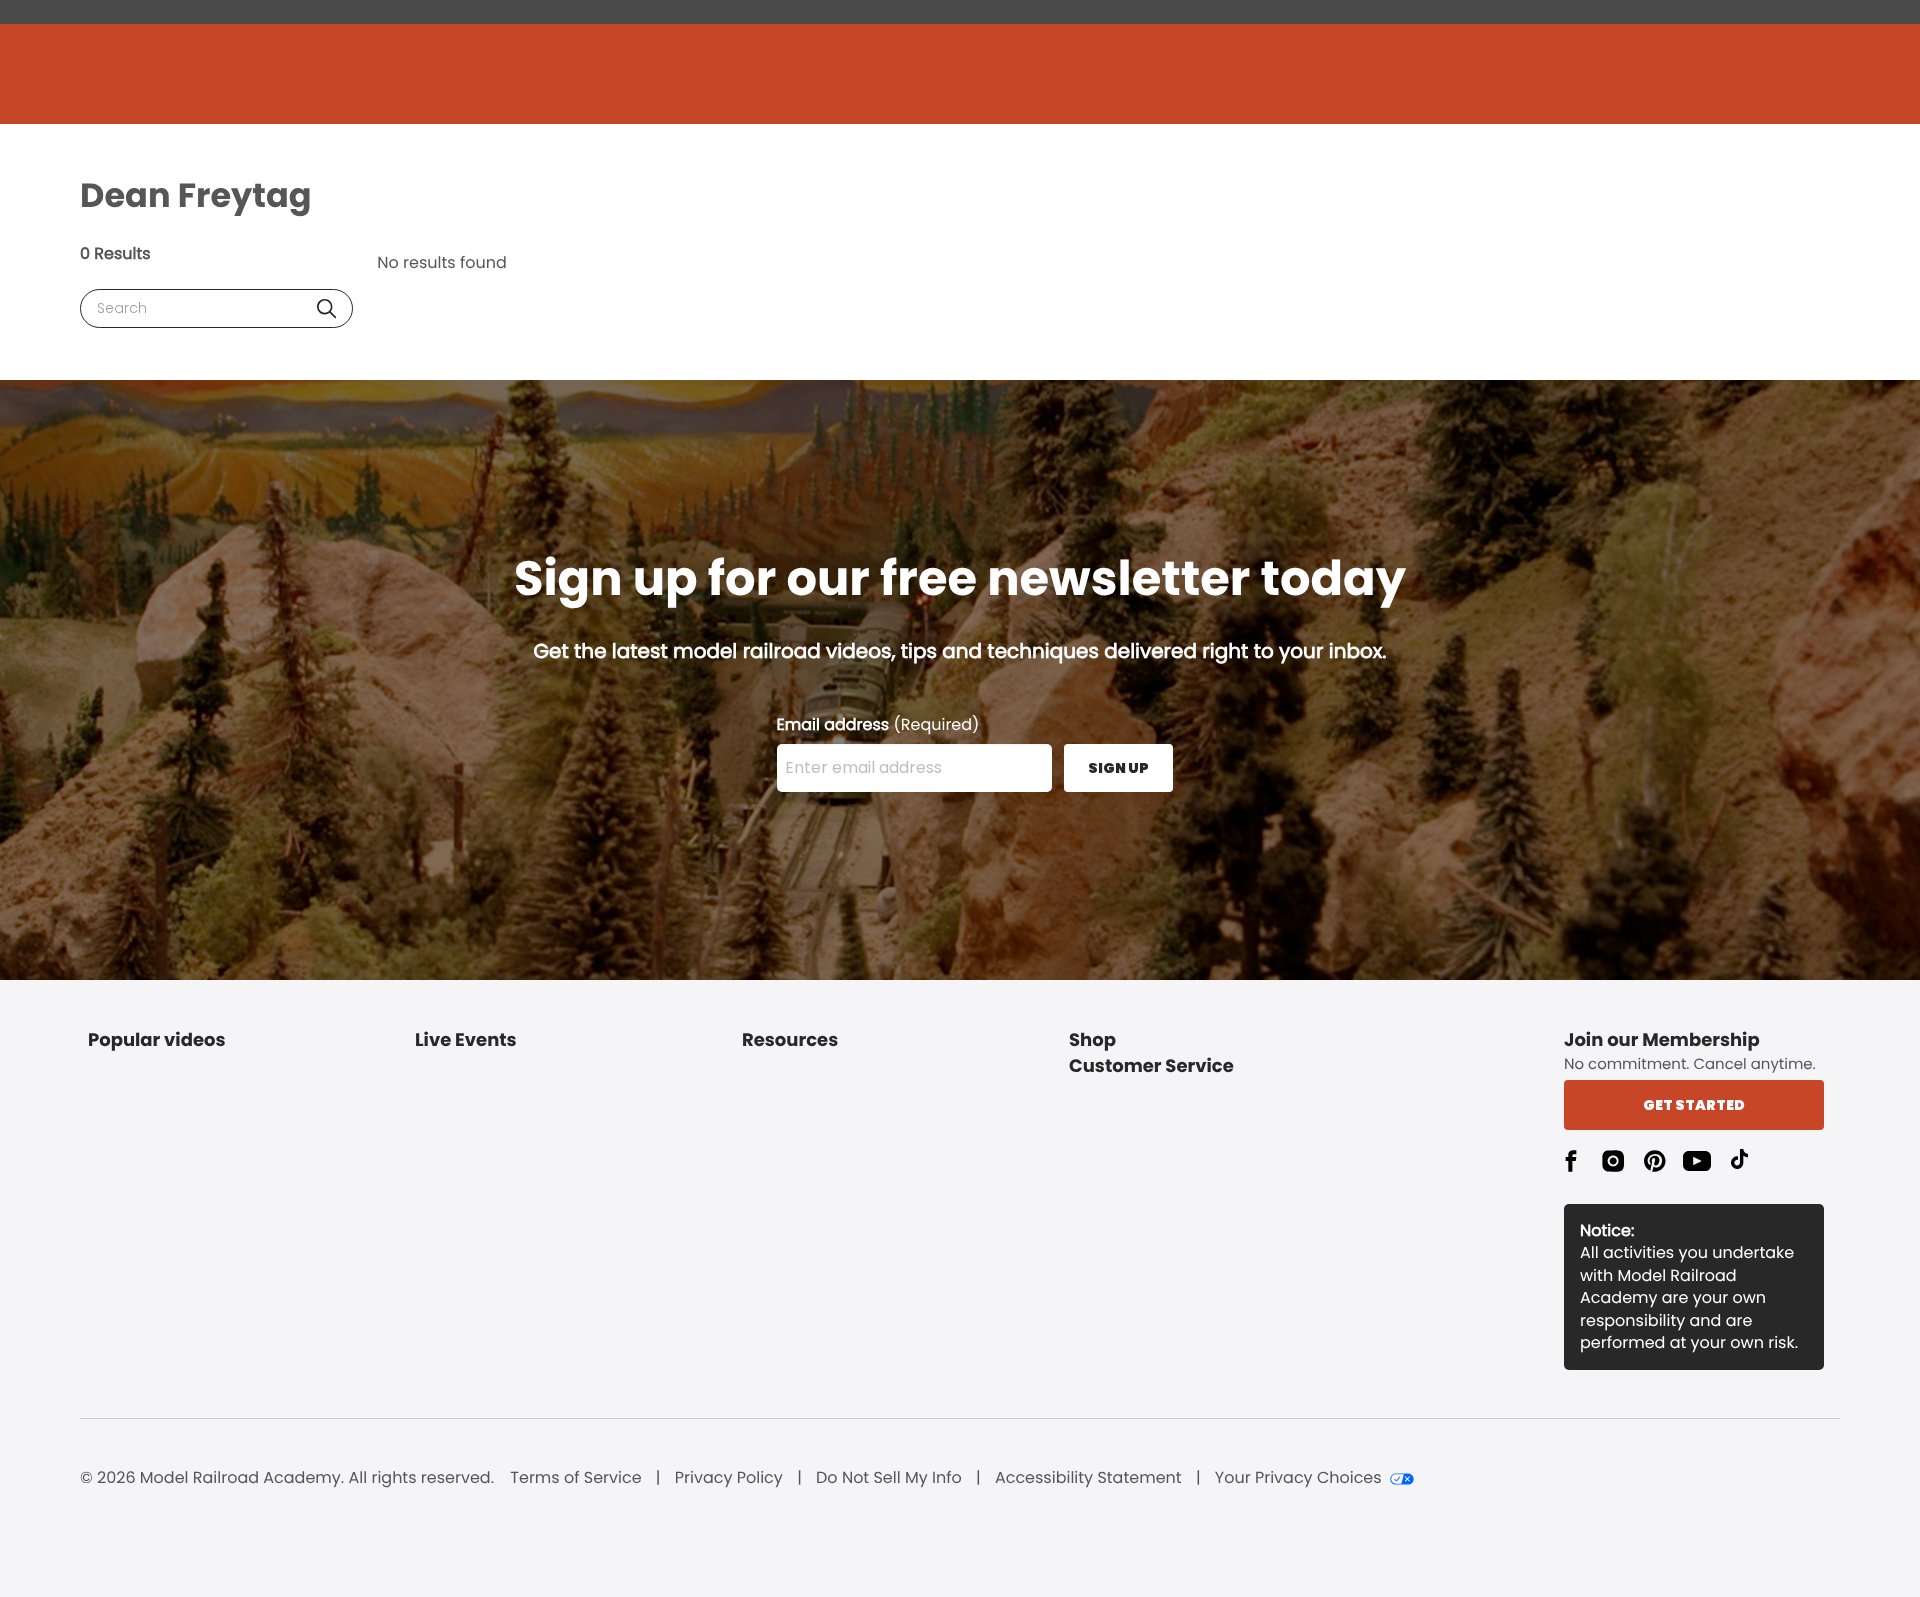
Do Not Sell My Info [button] (889, 1478)
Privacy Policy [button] (729, 1478)
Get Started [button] (1694, 1105)
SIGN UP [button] (1118, 768)
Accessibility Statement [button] (1088, 1478)
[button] (326, 308)
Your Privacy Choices (1298, 1478)
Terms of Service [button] (575, 1478)
